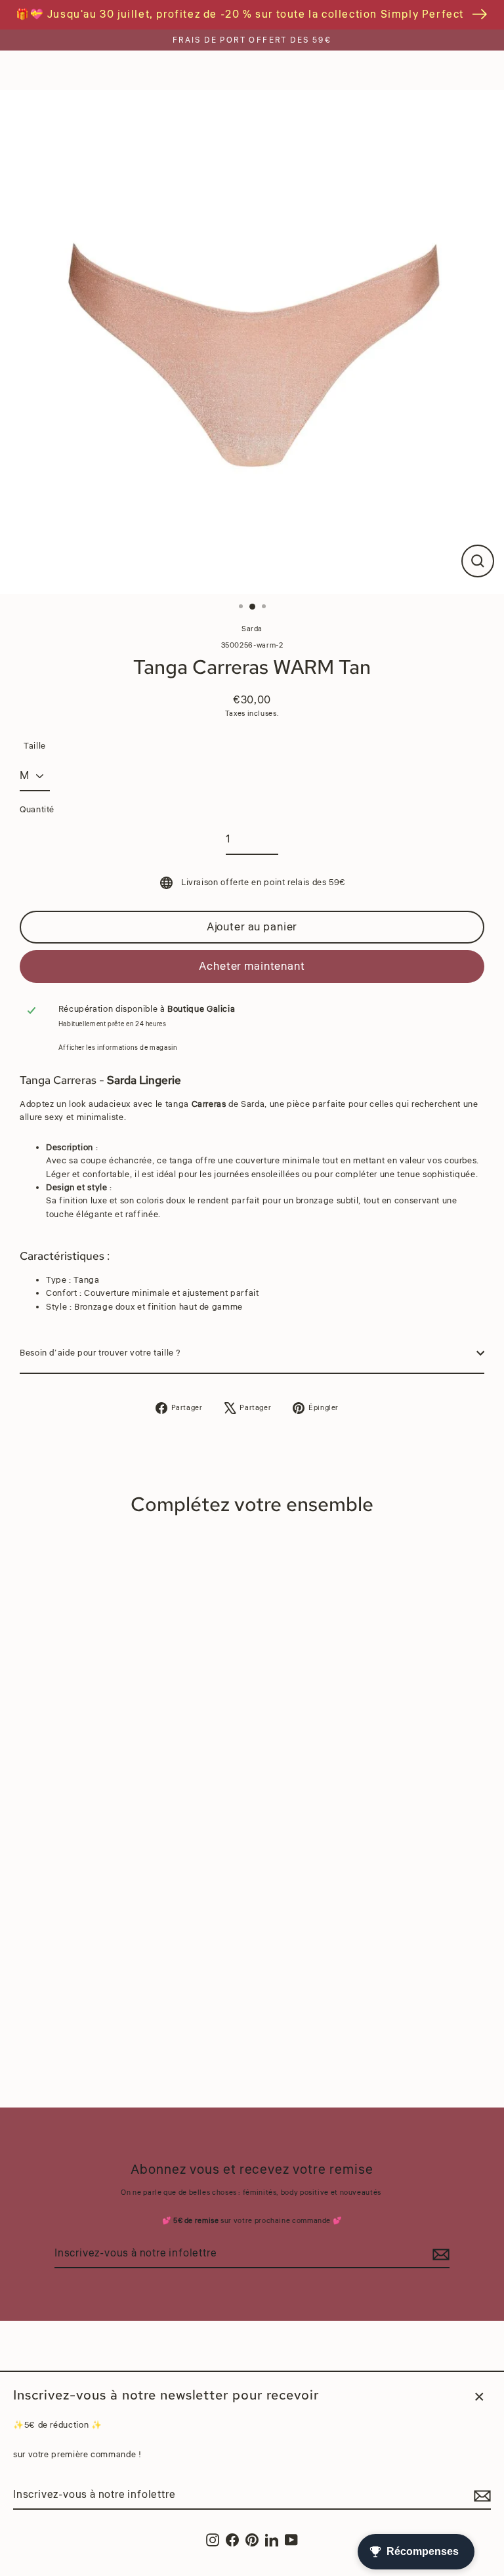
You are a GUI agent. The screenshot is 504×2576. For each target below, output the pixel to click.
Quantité (37, 810)
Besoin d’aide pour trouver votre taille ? (100, 1353)
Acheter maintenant (252, 966)
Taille (35, 746)
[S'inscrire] (480, 2496)
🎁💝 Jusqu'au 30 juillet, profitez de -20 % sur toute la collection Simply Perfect (240, 14)
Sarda (252, 629)
